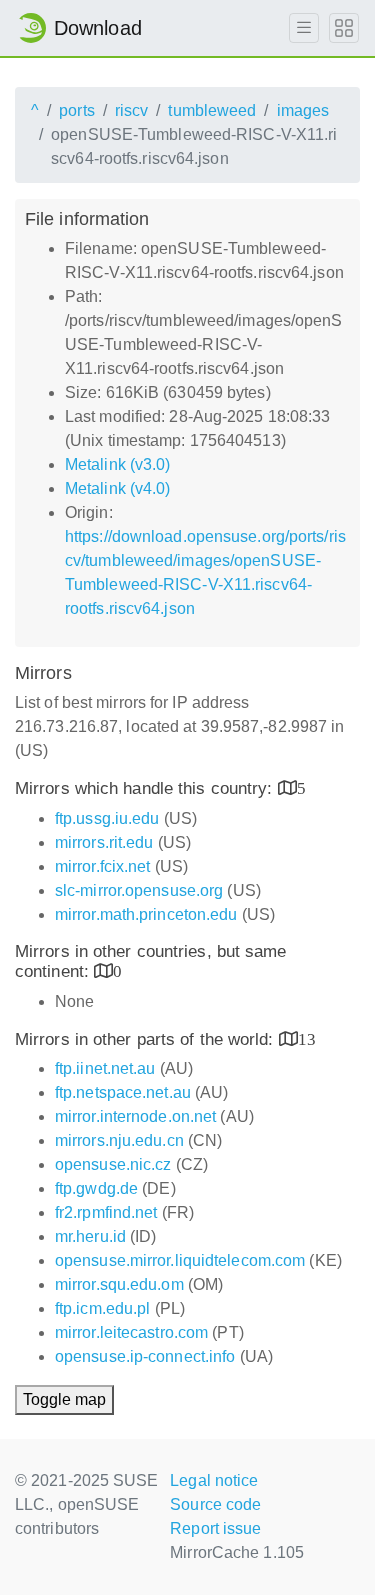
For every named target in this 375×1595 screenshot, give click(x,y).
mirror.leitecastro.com (131, 1332)
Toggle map (64, 1399)
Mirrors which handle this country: (146, 788)
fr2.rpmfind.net (106, 1212)
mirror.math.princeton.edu (146, 914)
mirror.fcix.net (103, 866)
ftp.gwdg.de (96, 1188)
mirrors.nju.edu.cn (119, 1140)
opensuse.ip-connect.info (145, 1356)
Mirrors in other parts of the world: (147, 1039)
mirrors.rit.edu (104, 842)
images (303, 110)
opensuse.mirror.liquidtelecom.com (180, 1260)
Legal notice (214, 1480)
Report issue (215, 1528)
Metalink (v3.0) (118, 464)
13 (307, 1038)
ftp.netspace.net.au (123, 1092)
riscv (132, 110)
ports (77, 110)
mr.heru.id (90, 1236)
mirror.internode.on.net (135, 1116)
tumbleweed (212, 110)
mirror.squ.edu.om (119, 1284)
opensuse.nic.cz (113, 1164)
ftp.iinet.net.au (105, 1068)
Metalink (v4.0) (118, 488)
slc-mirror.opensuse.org (139, 890)
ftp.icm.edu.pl (102, 1308)
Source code (215, 1504)
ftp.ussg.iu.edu (107, 818)
